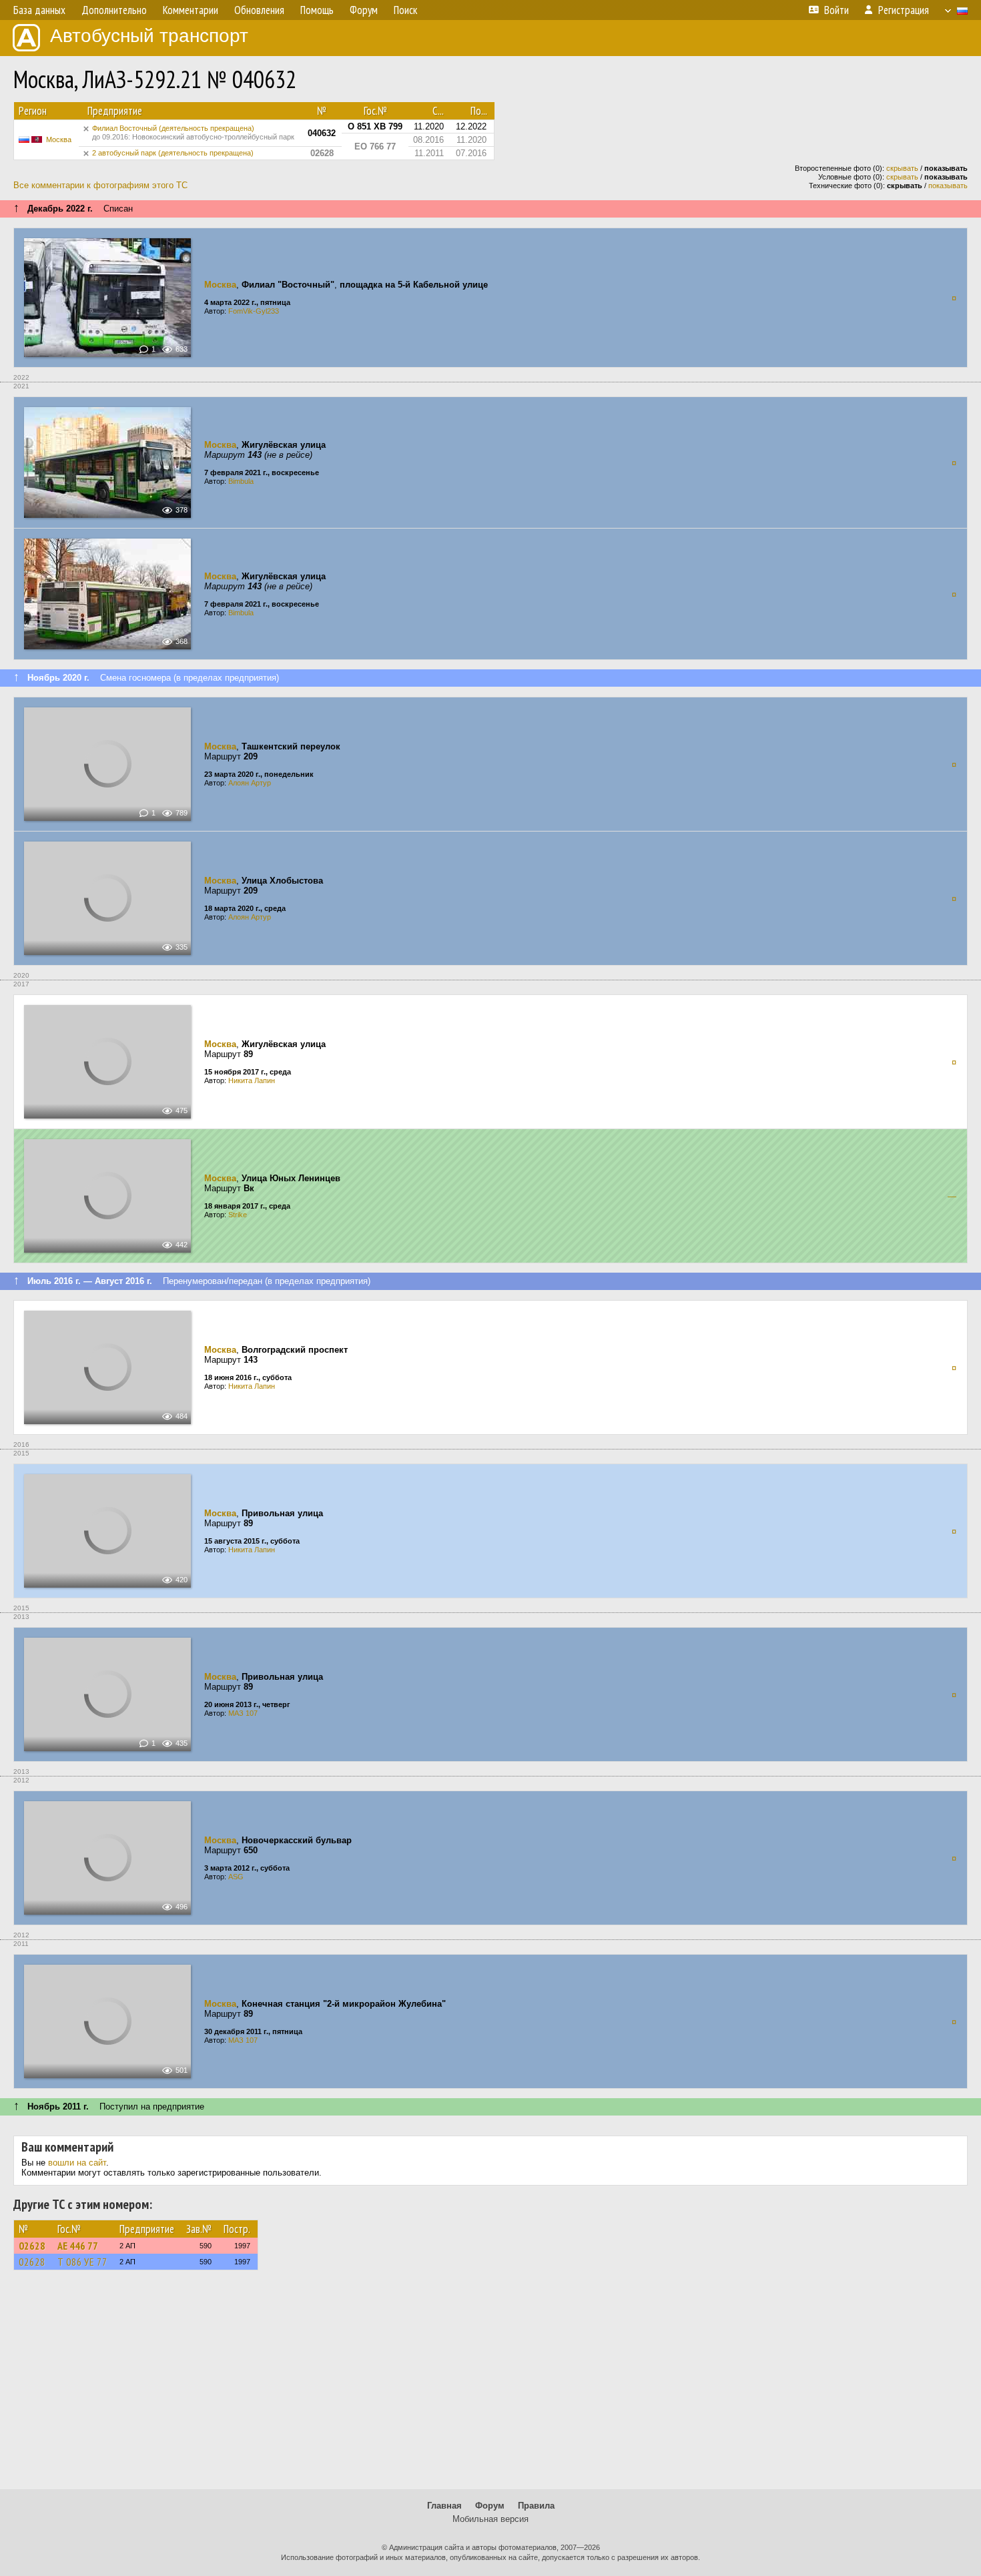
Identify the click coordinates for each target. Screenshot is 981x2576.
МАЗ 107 (243, 1713)
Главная (444, 2506)
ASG (236, 1877)
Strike (238, 1215)
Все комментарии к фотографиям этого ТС (100, 185)
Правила (536, 2506)
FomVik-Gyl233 (254, 311)
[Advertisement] (490, 2386)
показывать (948, 186)
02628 (32, 2246)
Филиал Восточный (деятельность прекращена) (193, 132)
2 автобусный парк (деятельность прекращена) (173, 153)
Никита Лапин (252, 1080)
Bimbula (241, 481)
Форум (490, 2506)
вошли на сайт (77, 2163)
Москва (59, 139)
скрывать (902, 168)
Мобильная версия (490, 2519)
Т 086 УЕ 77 (82, 2262)
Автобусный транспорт (149, 36)
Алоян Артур (250, 783)
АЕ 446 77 (78, 2246)
